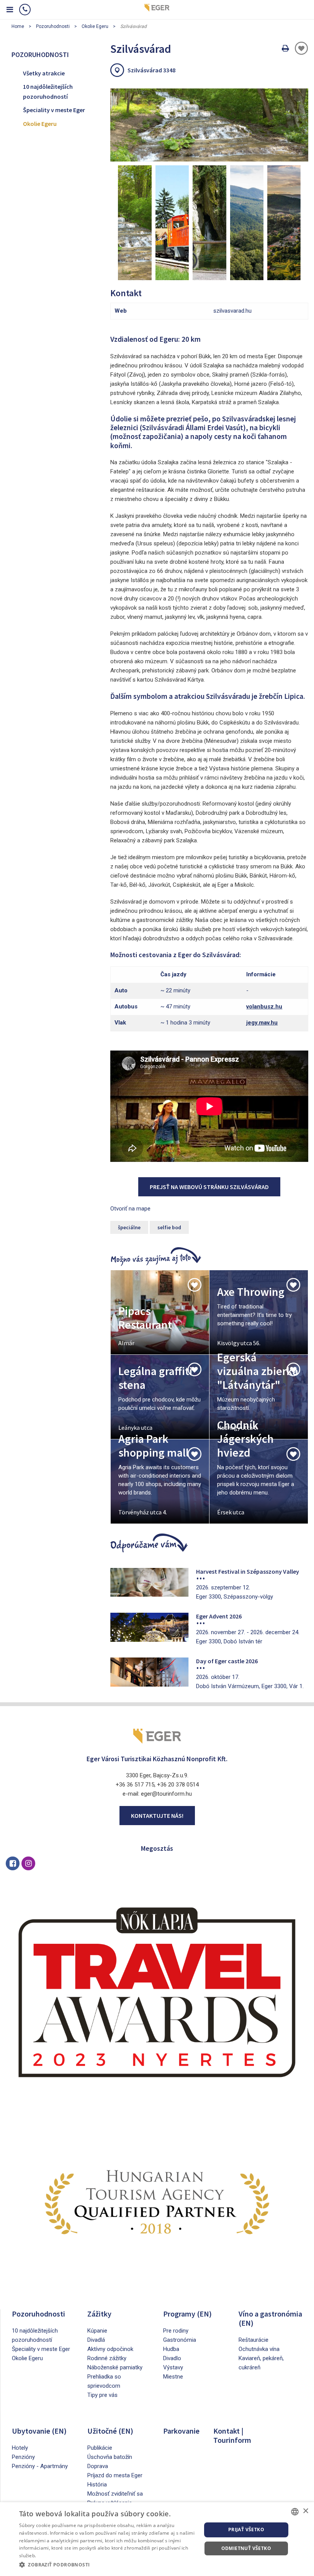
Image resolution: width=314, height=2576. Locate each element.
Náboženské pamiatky (115, 2367)
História (97, 2485)
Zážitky (99, 2314)
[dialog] (157, 2539)
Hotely (20, 2448)
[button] (108, 2565)
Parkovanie (181, 2431)
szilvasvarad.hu (232, 311)
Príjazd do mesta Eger (115, 2475)
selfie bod (169, 1227)
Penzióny (23, 2457)
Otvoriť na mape (130, 1209)
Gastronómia (180, 2340)
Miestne (173, 2377)
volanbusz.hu (264, 1007)
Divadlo (172, 2358)
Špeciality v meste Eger (54, 110)
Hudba (171, 2349)
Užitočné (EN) (110, 2431)
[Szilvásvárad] (209, 125)
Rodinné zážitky (107, 2358)
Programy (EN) (187, 2314)
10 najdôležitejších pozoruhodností (48, 91)
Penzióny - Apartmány (40, 2466)
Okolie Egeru (95, 26)
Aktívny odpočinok (110, 2349)
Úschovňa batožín (110, 2457)
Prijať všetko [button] (246, 2530)
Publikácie (100, 2448)
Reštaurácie (253, 2340)
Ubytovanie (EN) (39, 2431)
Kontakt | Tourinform (232, 2435)
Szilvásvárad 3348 (151, 70)
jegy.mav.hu (262, 1023)
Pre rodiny (176, 2331)
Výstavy (173, 2367)
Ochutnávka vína (259, 2349)
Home (18, 26)
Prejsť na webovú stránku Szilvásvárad (209, 1187)
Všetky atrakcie (44, 73)
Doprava (98, 2466)
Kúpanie (97, 2331)
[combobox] (295, 2512)
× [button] (305, 2511)
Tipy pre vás (102, 2395)
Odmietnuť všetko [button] (246, 2548)
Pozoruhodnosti (53, 26)
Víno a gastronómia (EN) (270, 2318)
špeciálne (129, 1227)
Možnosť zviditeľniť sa (115, 2494)
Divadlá (96, 2340)
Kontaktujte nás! (157, 1816)
